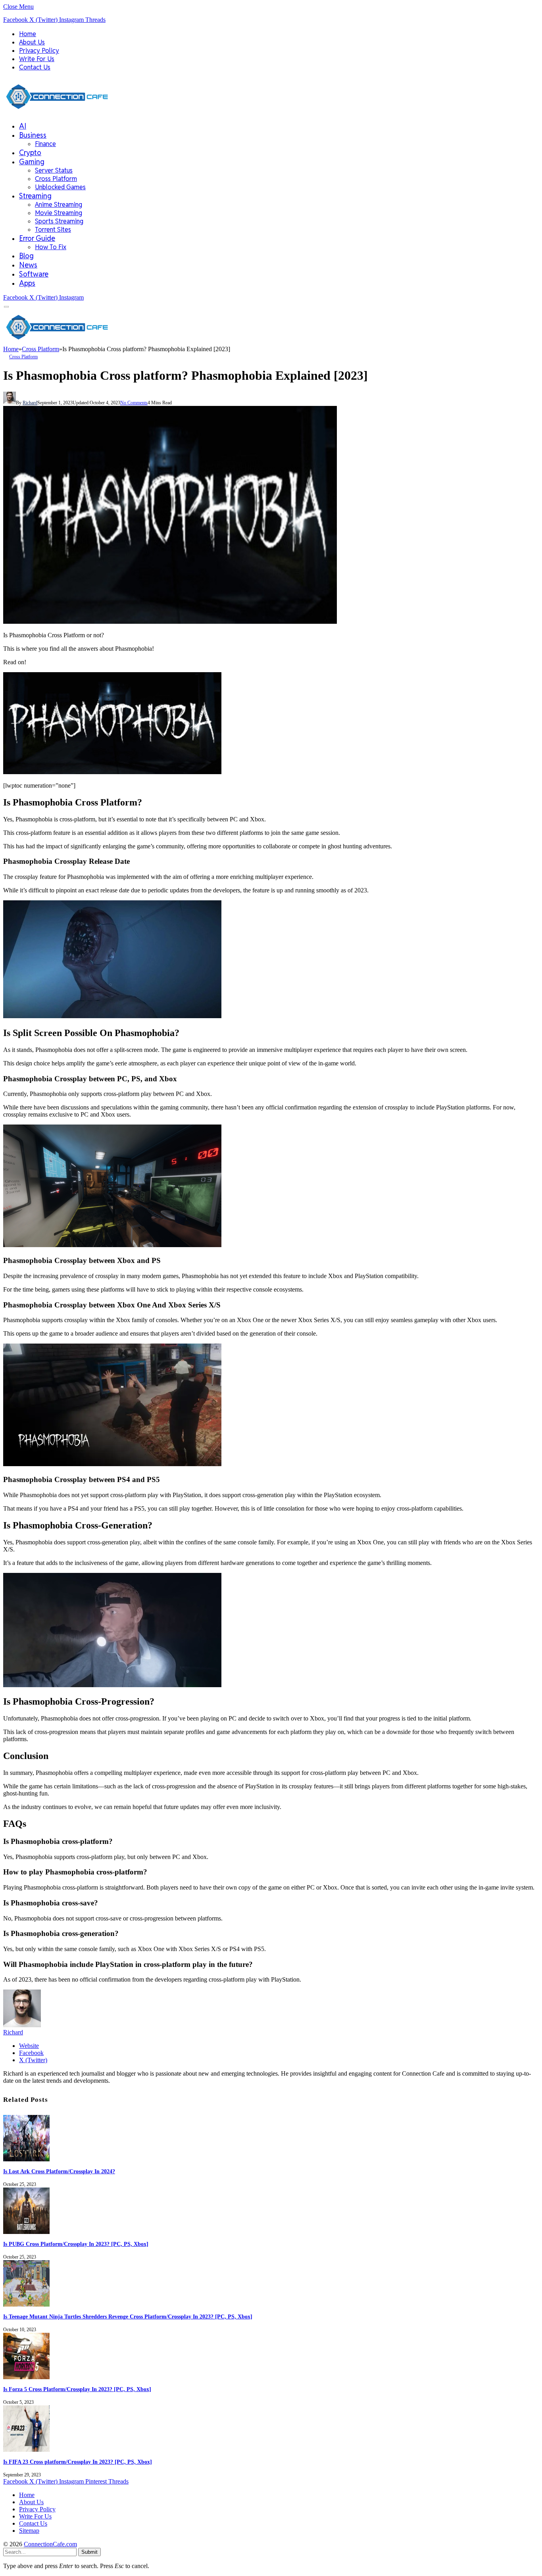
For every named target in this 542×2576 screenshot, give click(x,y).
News (28, 265)
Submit (89, 2552)
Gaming (32, 162)
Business (33, 135)
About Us (32, 42)
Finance (45, 144)
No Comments (134, 403)
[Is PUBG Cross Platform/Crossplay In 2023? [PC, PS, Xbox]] (26, 2232)
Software (34, 274)
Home (28, 34)
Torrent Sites (53, 230)
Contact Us (35, 67)
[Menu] (7, 307)
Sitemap (29, 2531)
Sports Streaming (59, 221)
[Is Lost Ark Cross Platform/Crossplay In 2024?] (26, 2159)
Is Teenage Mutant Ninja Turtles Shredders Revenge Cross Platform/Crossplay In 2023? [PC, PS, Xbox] (128, 2317)
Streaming (35, 196)
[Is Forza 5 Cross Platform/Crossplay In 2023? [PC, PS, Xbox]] (26, 2377)
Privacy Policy (39, 51)
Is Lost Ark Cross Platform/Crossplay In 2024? (59, 2171)
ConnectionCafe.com (50, 2544)
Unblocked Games (60, 187)
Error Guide (37, 238)
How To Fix (51, 247)
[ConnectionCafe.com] (57, 111)
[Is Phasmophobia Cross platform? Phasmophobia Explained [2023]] (170, 622)
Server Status (54, 170)
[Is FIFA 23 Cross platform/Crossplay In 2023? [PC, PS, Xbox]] (26, 2450)
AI (23, 126)
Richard (30, 403)
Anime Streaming (59, 205)
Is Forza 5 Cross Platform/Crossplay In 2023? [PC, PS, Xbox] (77, 2389)
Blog (26, 256)
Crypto (30, 153)
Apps (27, 283)
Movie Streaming (59, 213)
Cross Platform (56, 179)
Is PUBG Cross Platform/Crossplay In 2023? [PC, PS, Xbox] (76, 2244)
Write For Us (37, 59)
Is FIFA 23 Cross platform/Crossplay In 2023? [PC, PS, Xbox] (78, 2462)
